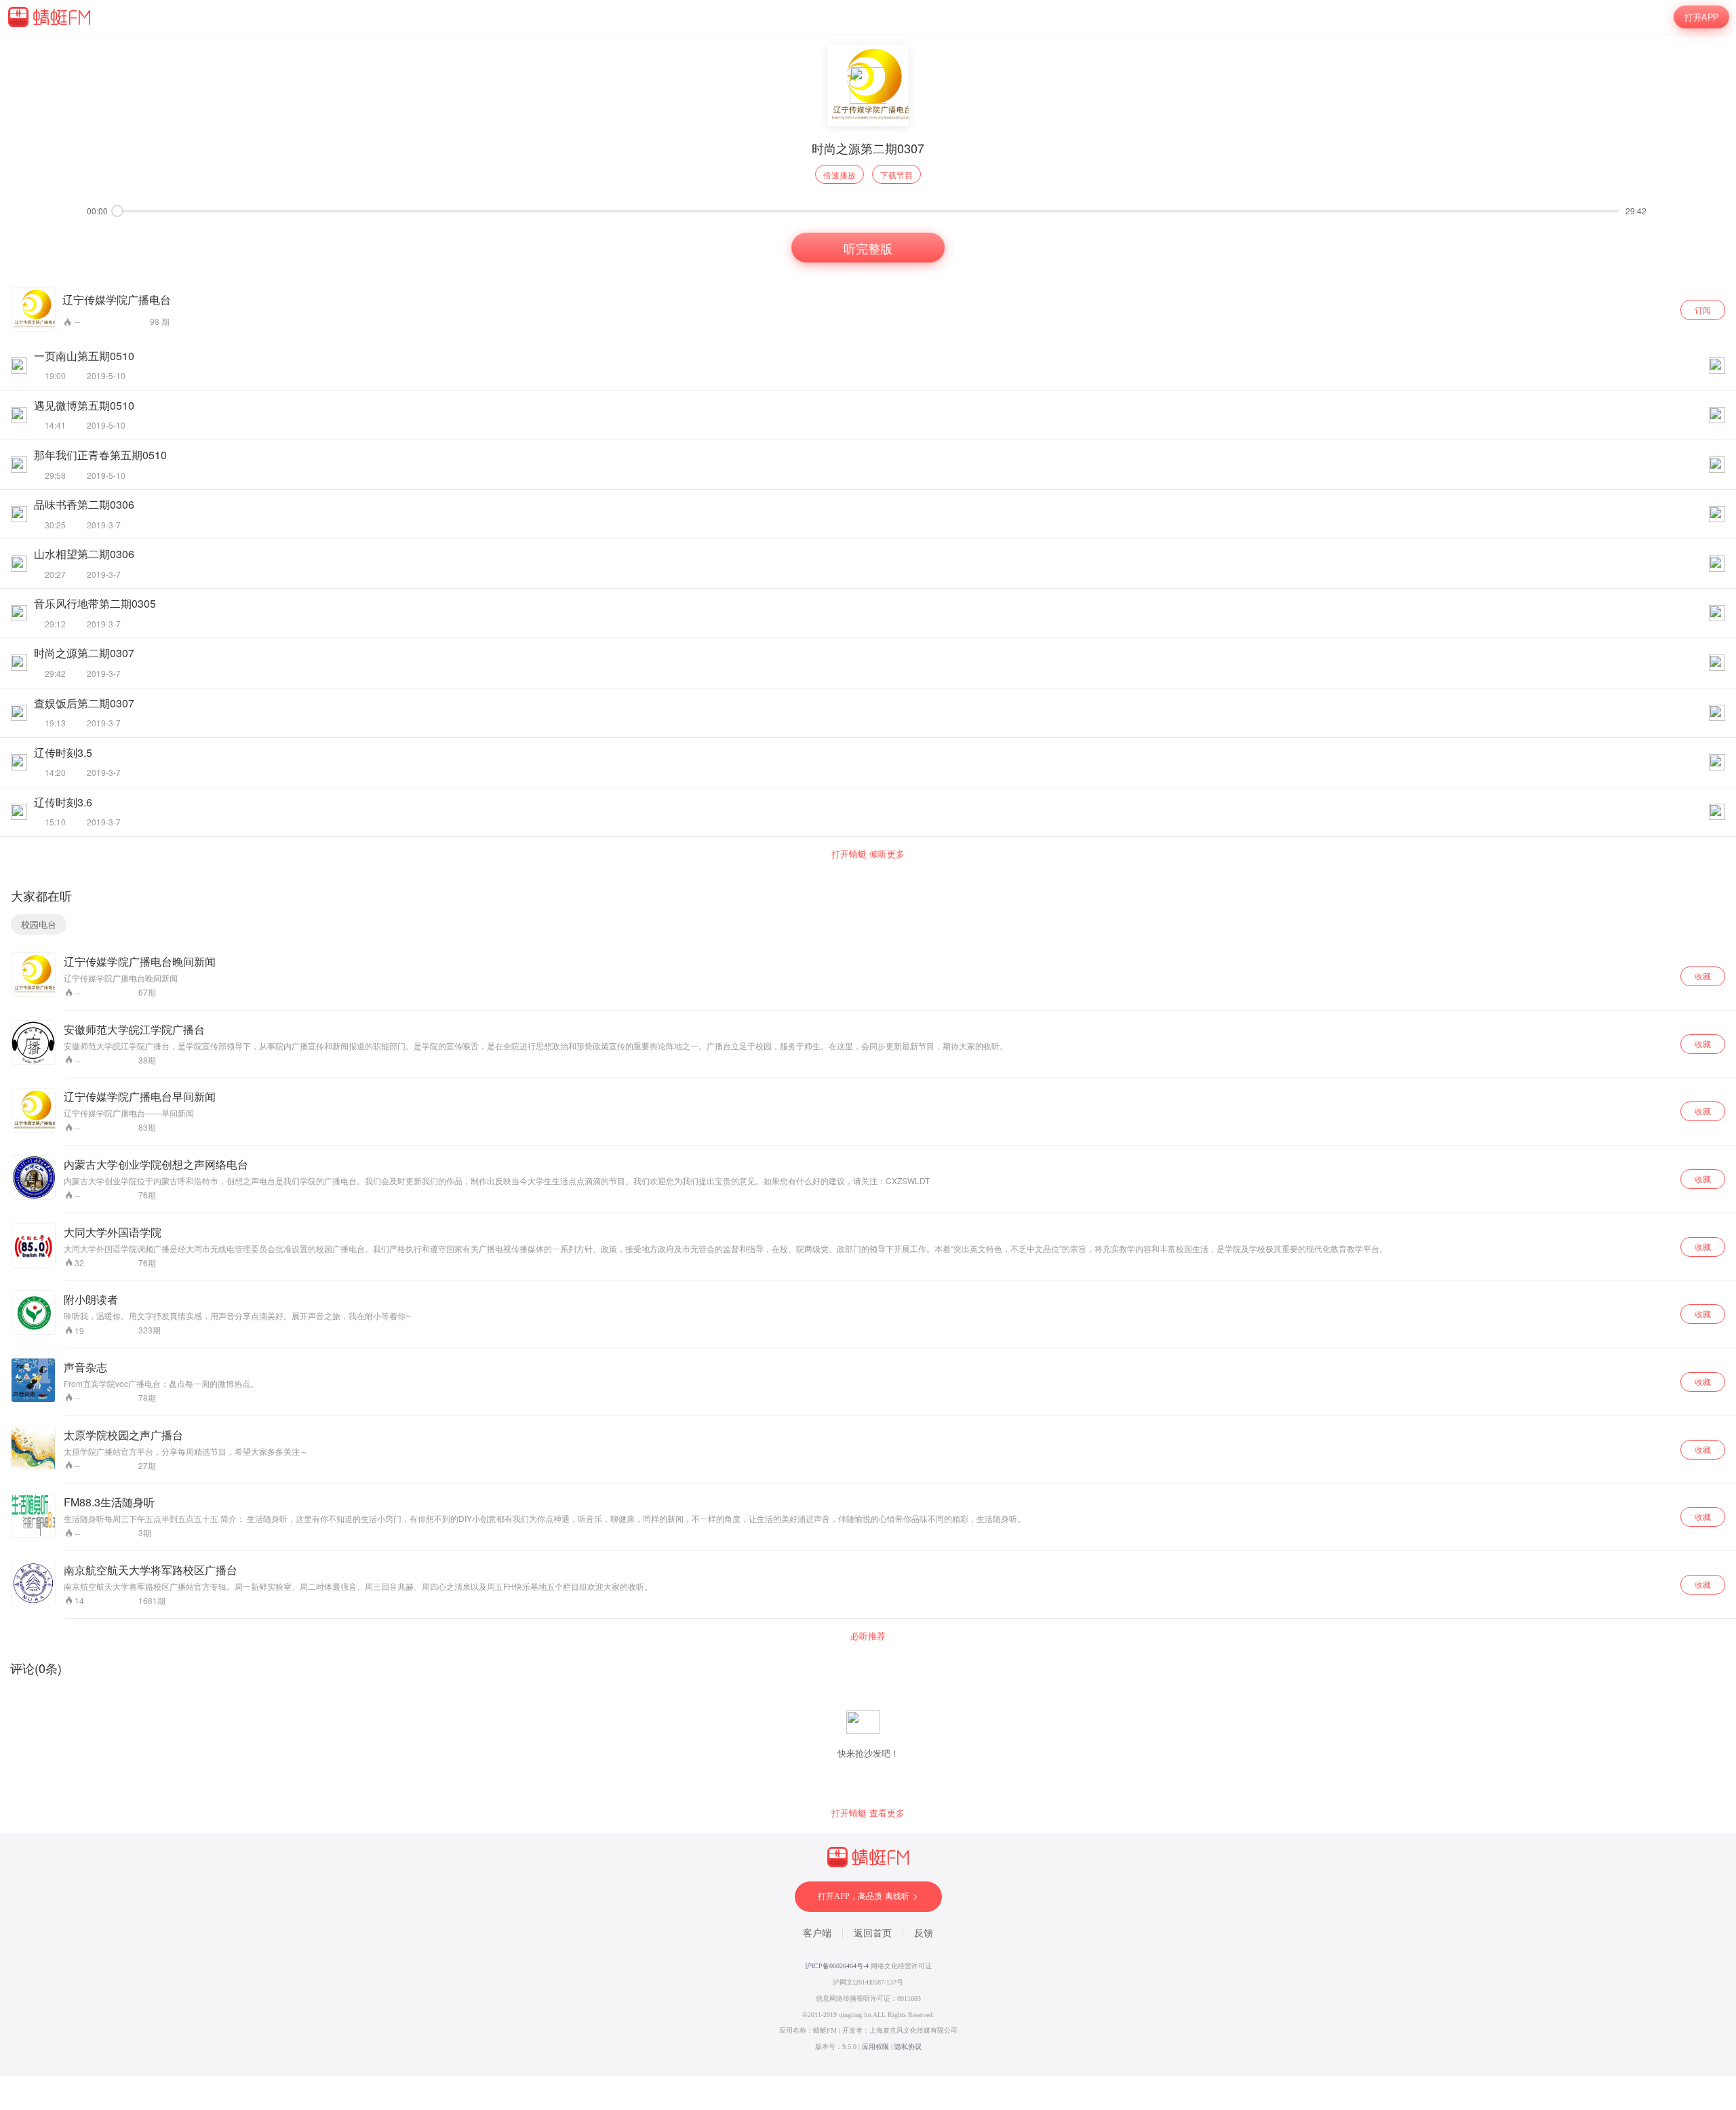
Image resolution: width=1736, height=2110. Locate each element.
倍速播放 (840, 175)
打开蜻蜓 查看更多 (868, 1813)
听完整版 (868, 248)
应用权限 (875, 2047)
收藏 (1703, 976)
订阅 (1703, 310)
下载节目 (896, 175)
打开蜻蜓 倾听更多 (868, 854)
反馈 (924, 1933)
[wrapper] (868, 1055)
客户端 (817, 1933)
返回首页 (873, 1933)
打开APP (1701, 17)
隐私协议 (908, 2047)
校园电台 (39, 924)
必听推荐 (868, 1636)
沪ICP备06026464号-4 (837, 1966)
